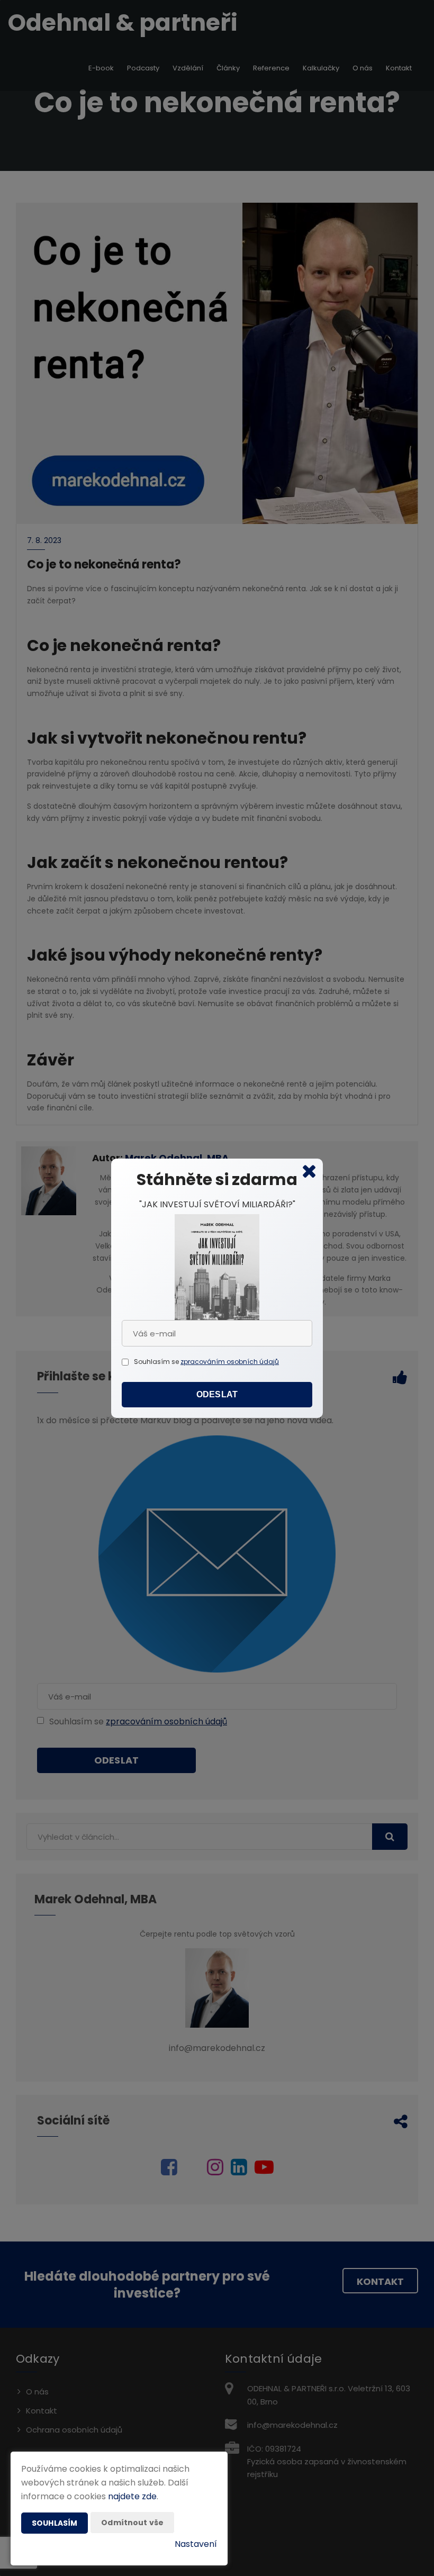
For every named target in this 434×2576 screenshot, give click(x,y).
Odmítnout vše (132, 2523)
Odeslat (217, 1394)
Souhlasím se (157, 1362)
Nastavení (196, 2544)
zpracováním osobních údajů (230, 1362)
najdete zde (132, 2496)
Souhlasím (55, 2523)
